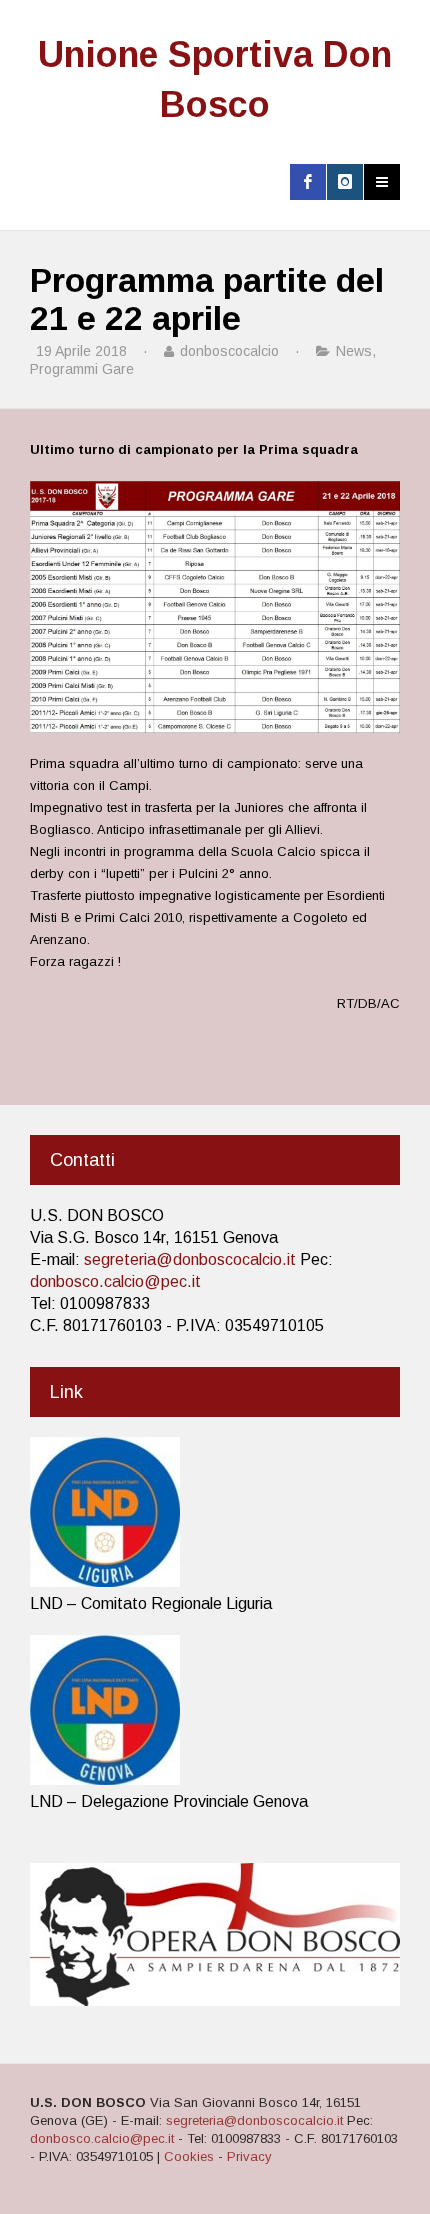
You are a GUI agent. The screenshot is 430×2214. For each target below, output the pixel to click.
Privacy (249, 2156)
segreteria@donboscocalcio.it (190, 1259)
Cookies (189, 2156)
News (354, 351)
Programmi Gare (82, 369)
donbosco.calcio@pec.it (115, 1281)
